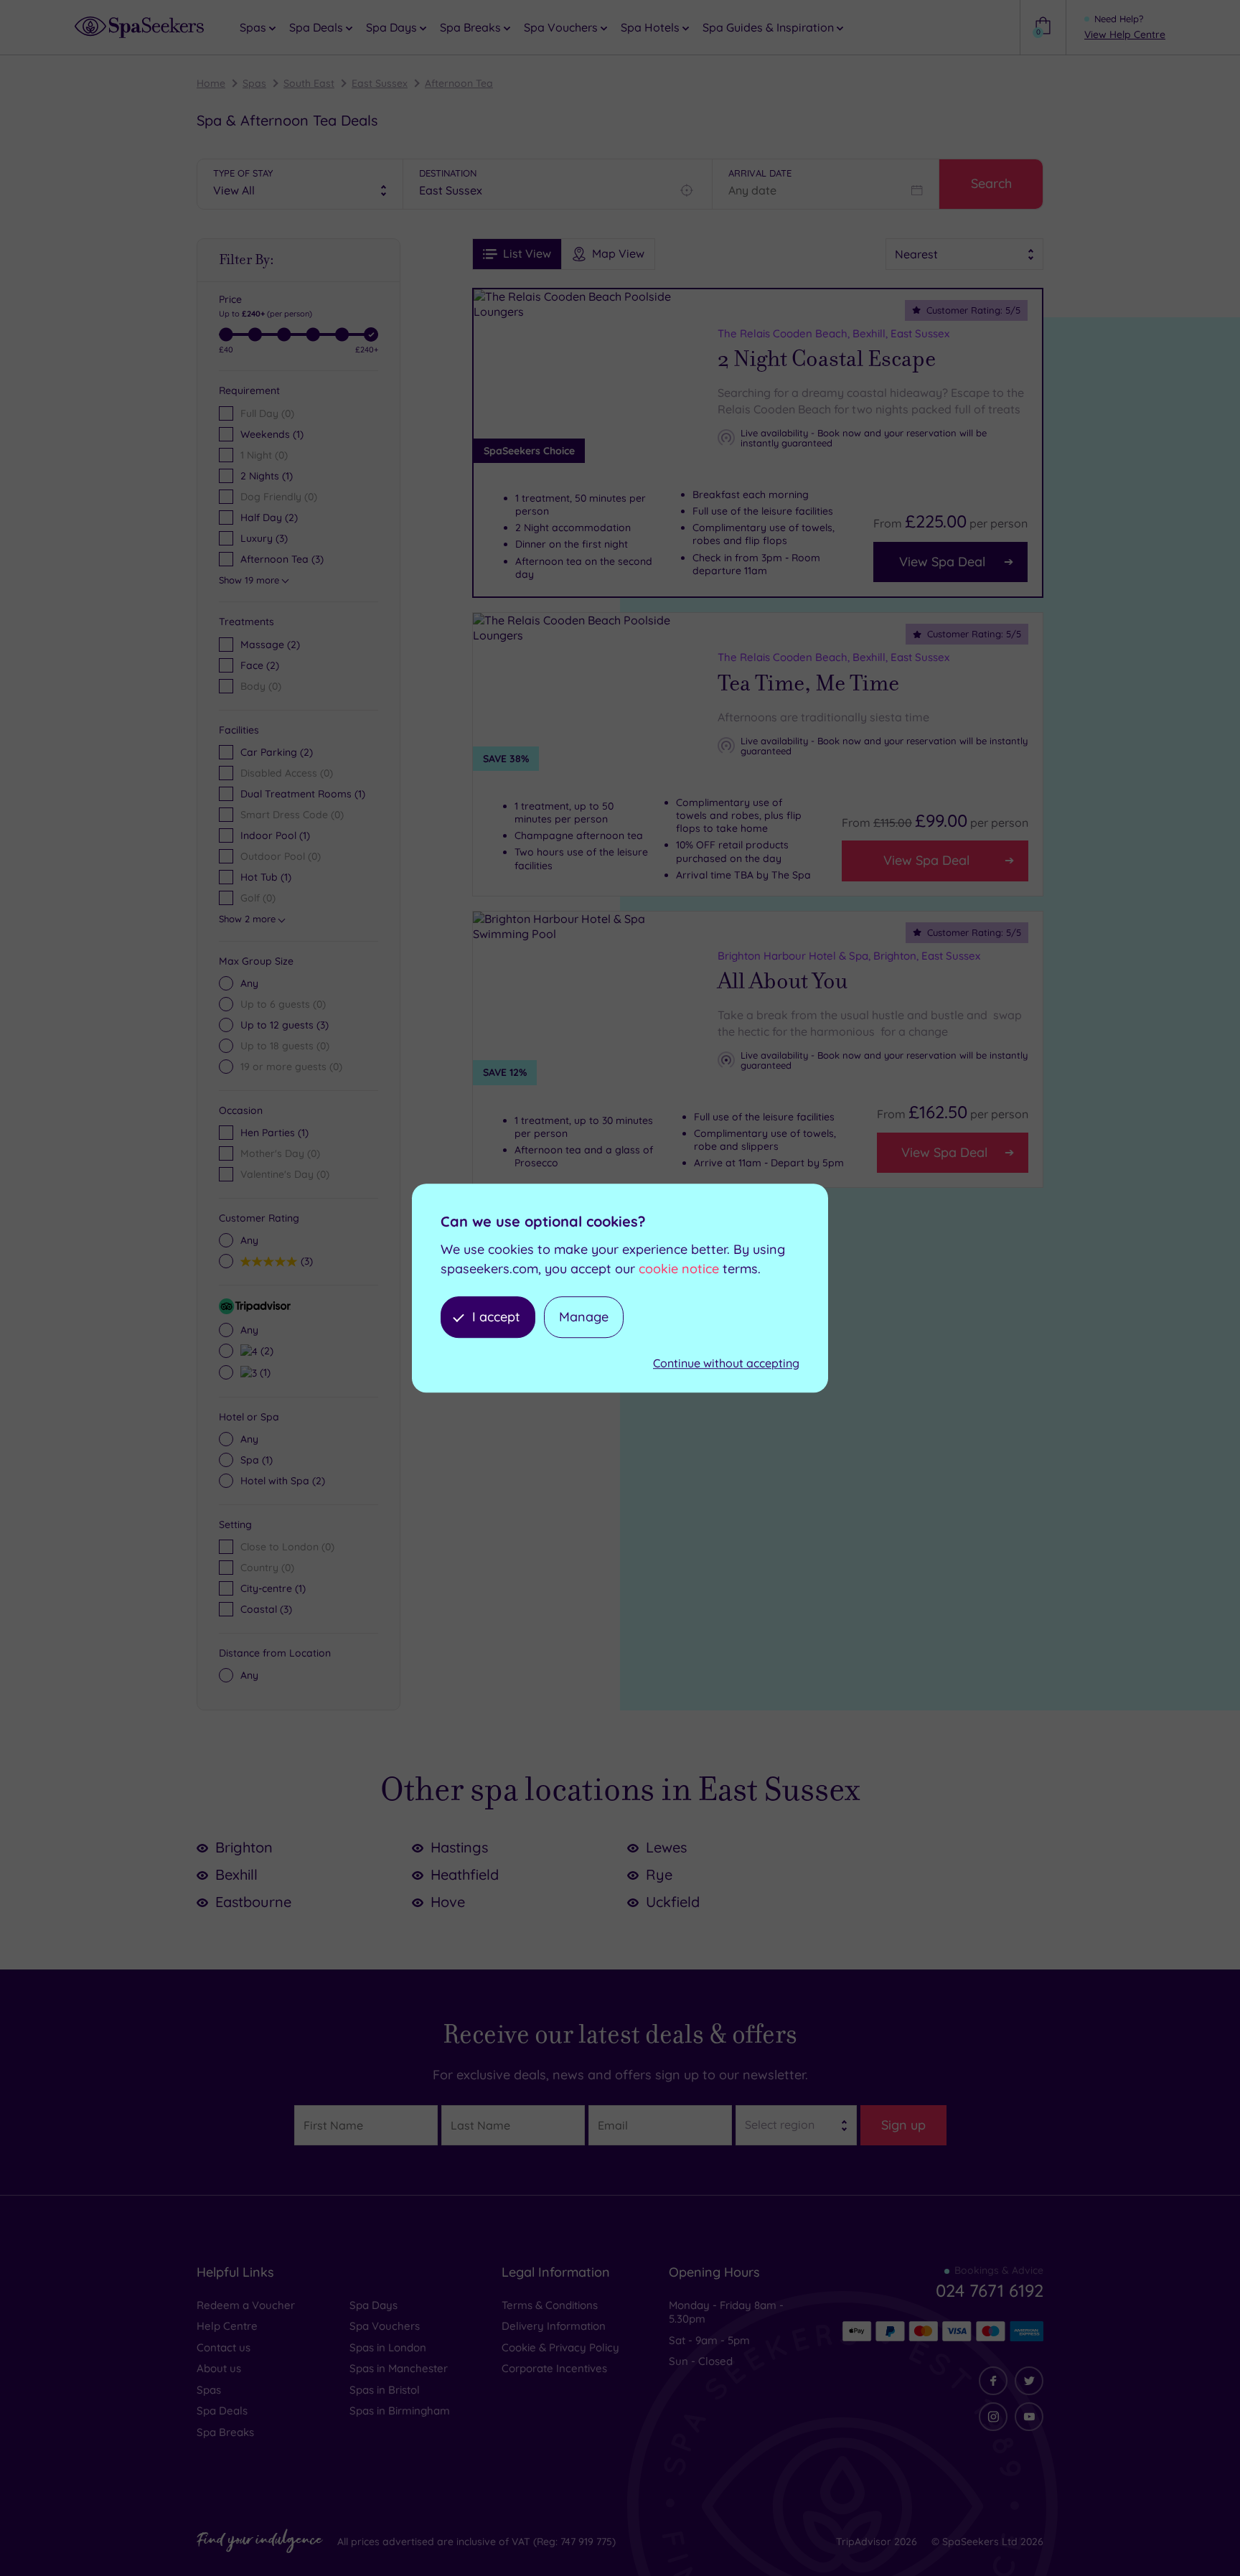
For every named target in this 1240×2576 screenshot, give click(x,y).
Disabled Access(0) (287, 773)
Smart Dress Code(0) (292, 815)
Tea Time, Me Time (808, 683)
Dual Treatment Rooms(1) (303, 794)
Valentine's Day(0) (285, 1174)
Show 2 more (247, 919)
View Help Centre (1125, 34)
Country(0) (267, 1568)
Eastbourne (253, 1902)
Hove (448, 1902)
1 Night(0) (264, 455)
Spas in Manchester (399, 2368)
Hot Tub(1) (266, 877)
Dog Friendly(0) (279, 497)
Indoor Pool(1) (275, 835)
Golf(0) (258, 898)
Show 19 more (249, 580)
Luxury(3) (264, 538)
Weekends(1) (272, 434)
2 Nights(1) (267, 476)
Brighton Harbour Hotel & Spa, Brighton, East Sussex (849, 956)
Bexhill (236, 1874)
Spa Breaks (225, 2432)
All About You (783, 981)
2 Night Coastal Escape (827, 359)
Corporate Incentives (554, 2368)
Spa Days (374, 2305)
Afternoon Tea (459, 83)
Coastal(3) (266, 1609)
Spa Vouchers (385, 2326)
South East (309, 83)
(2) (270, 645)
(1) (263, 1372)
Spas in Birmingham (400, 2411)
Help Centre (227, 2326)
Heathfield (465, 1874)
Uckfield (673, 1902)
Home (211, 83)
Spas (254, 83)
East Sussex (380, 83)
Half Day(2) (269, 517)
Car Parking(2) (277, 752)
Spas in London (388, 2347)
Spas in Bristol (385, 2390)
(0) (261, 686)
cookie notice (679, 1269)
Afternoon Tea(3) (282, 559)
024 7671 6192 (990, 2290)
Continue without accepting (726, 1364)
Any (249, 983)
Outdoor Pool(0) (281, 856)
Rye (659, 1874)
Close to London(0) (287, 1547)
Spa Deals (222, 2411)
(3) (285, 1025)
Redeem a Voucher (246, 2305)
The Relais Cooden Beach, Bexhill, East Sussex (833, 333)
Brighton (244, 1847)
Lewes (666, 1847)
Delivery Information (554, 2326)
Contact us (224, 2347)
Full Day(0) (267, 413)
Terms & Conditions (550, 2305)
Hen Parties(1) (274, 1133)
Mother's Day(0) (280, 1153)
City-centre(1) (273, 1588)
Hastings (459, 1847)
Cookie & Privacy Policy (560, 2347)
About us (219, 2368)
